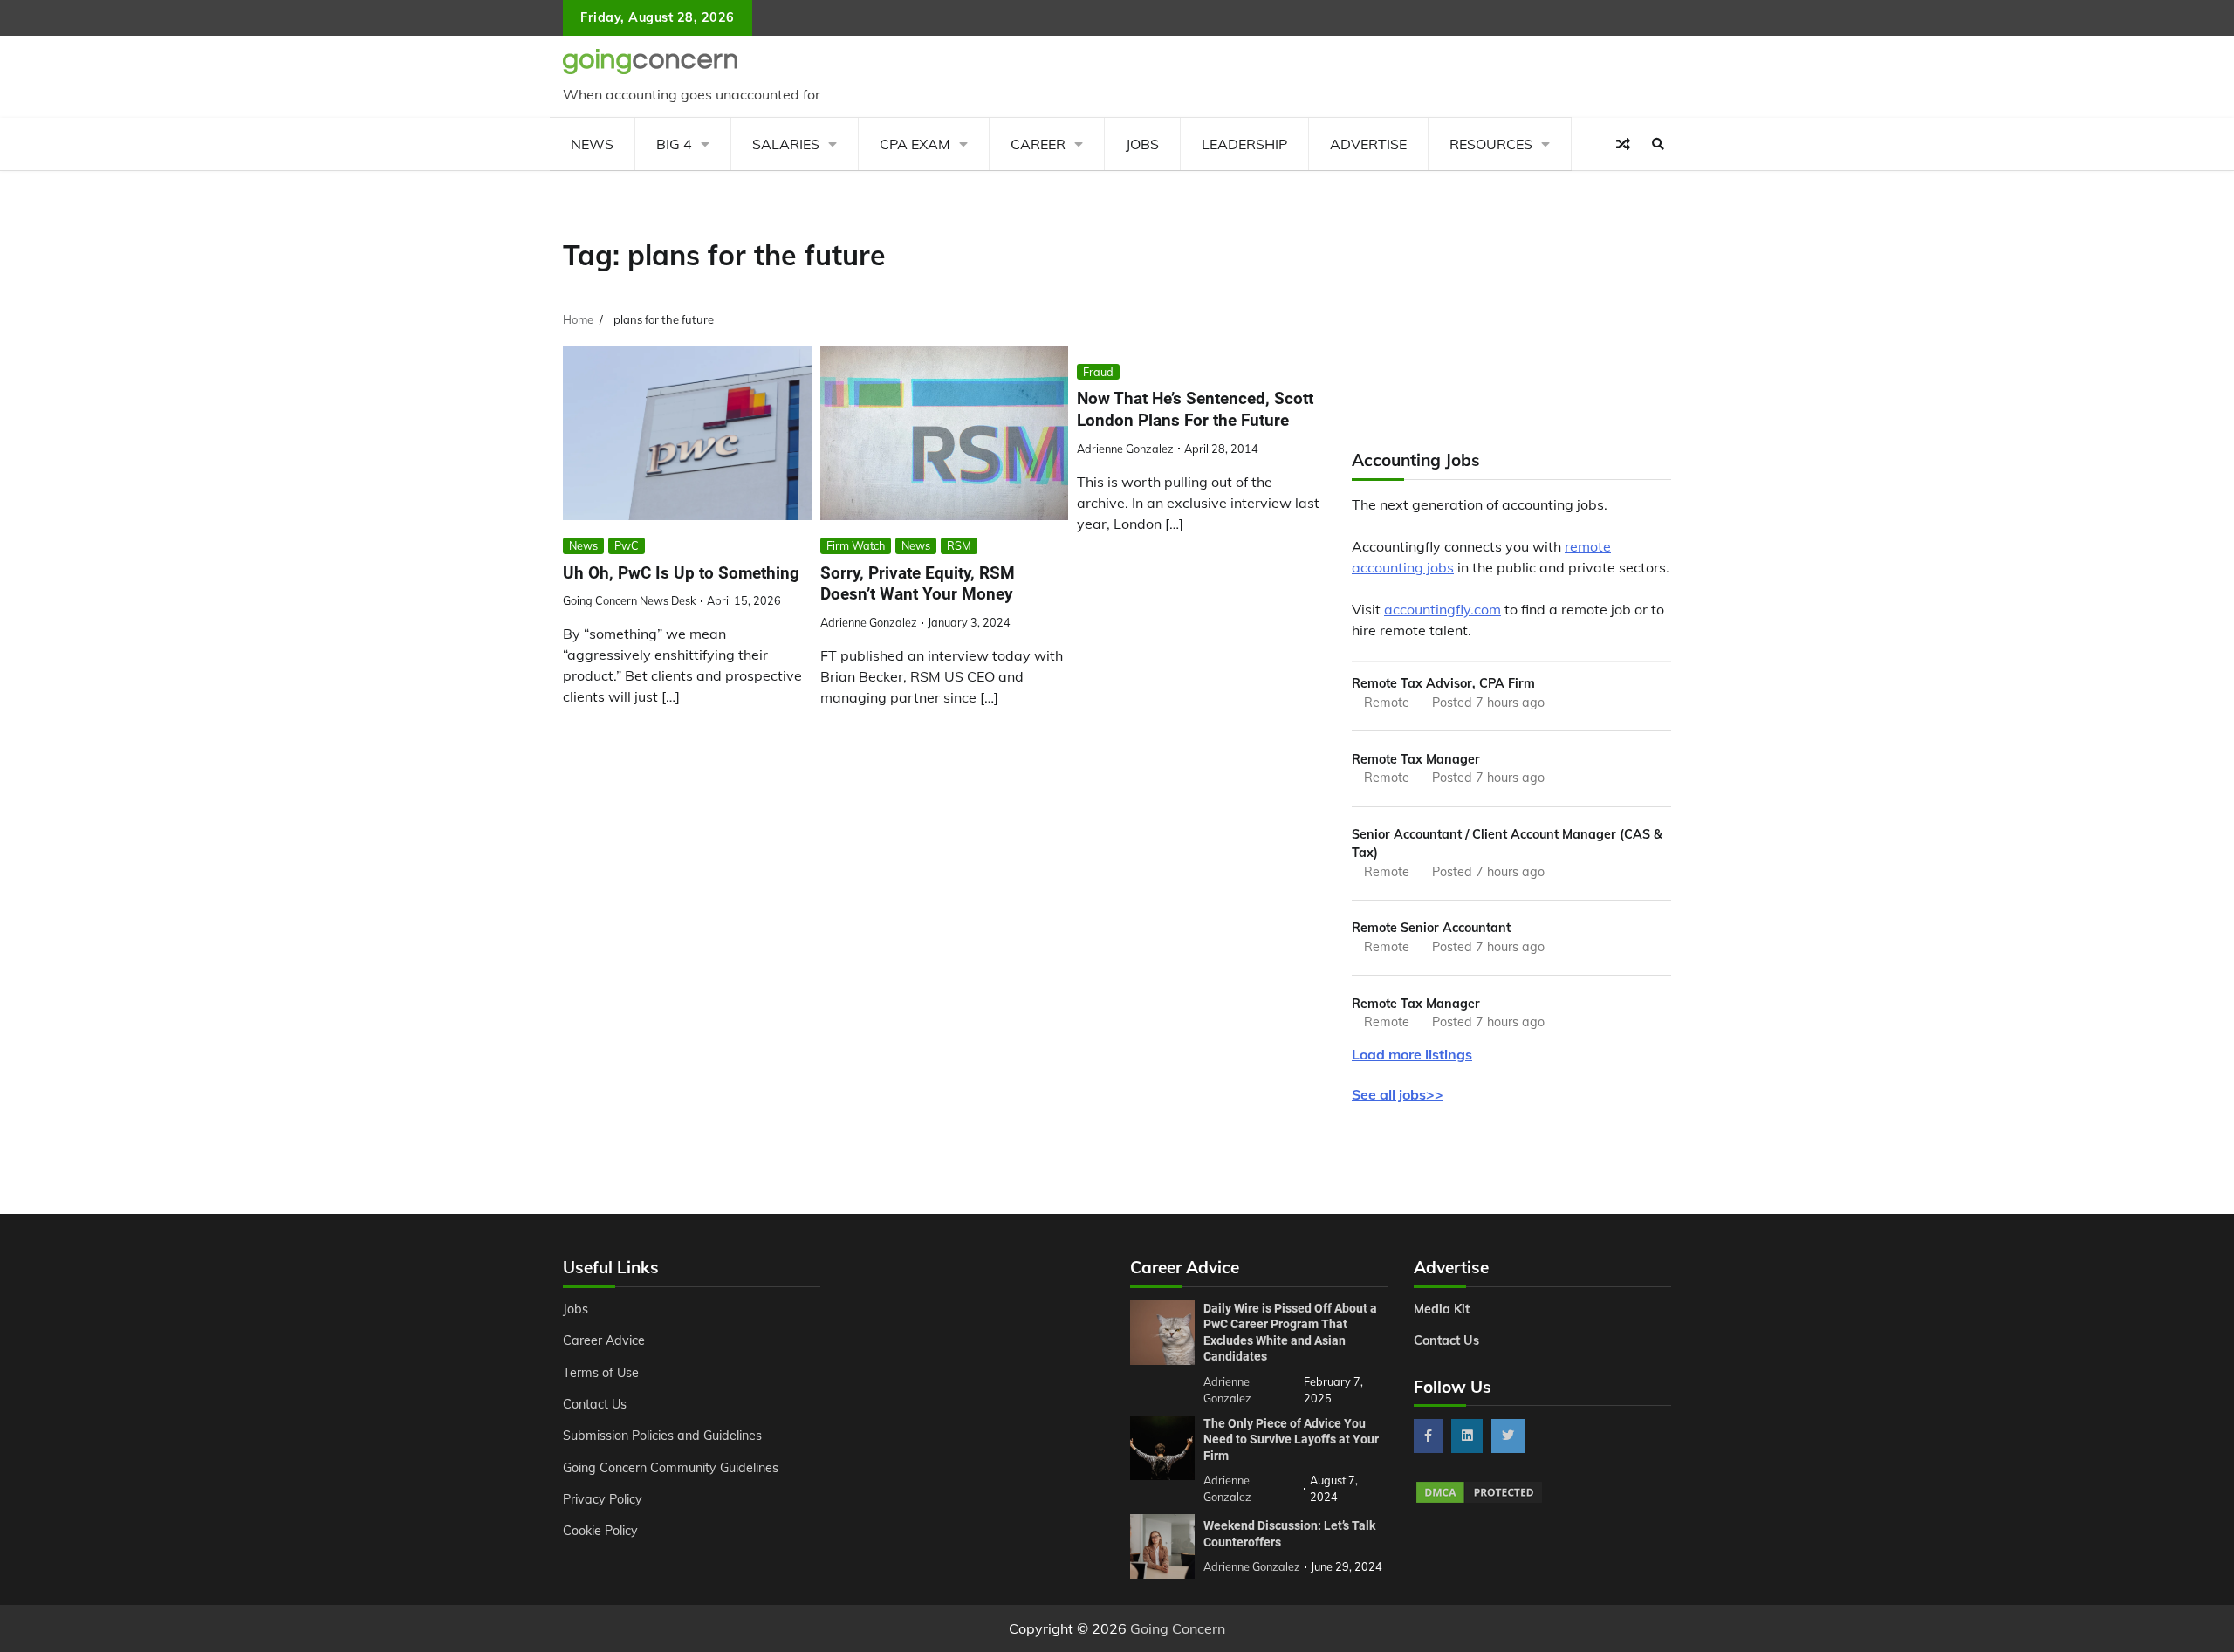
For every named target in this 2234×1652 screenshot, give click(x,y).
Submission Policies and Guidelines (662, 1436)
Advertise (1368, 144)
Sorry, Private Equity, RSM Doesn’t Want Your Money (918, 584)
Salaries (786, 144)
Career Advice (604, 1340)
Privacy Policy (603, 1499)
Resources (1491, 144)
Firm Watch (856, 545)
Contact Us (595, 1404)
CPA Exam (915, 144)
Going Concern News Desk (630, 600)
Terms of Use (601, 1373)
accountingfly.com (1443, 609)
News (592, 144)
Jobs (1142, 144)
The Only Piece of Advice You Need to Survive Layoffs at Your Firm (1291, 1440)
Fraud (1098, 372)
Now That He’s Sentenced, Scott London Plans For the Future (1195, 409)
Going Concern (1178, 1628)
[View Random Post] (1623, 144)
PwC (627, 545)
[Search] (1658, 144)
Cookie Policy (600, 1531)
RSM (959, 545)
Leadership (1244, 144)
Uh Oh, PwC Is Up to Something (681, 573)
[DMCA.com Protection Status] (1479, 1500)
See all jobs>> (1398, 1094)
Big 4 (674, 144)
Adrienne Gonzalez (869, 622)
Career (1038, 144)
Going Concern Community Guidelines (671, 1468)
